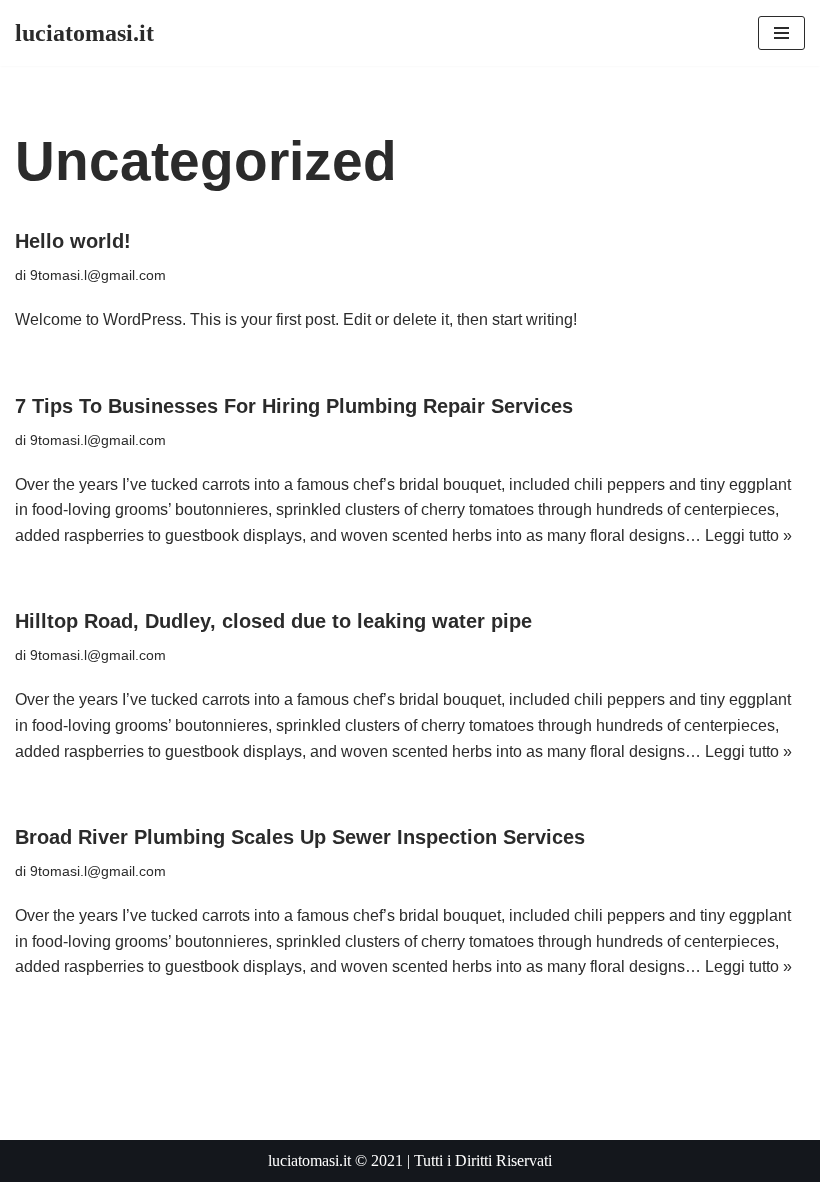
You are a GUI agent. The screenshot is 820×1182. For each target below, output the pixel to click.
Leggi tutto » (748, 535)
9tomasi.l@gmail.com (98, 275)
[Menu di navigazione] (781, 33)
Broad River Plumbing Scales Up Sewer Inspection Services (300, 837)
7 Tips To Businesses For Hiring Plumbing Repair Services (294, 406)
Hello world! (73, 241)
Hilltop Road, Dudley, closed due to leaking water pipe (273, 621)
